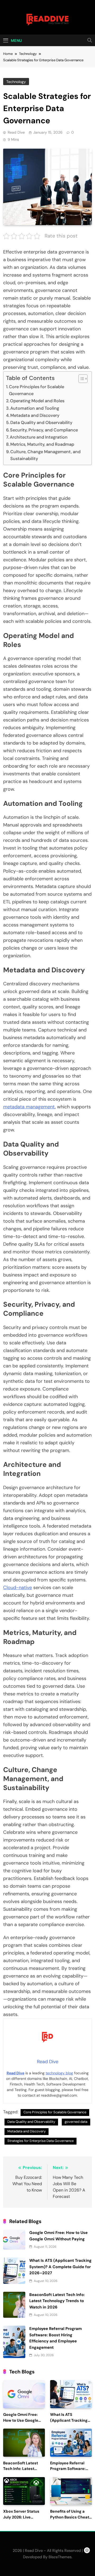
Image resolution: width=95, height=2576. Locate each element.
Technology (16, 82)
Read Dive (16, 132)
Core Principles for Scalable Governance (37, 390)
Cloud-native (18, 1587)
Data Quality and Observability (41, 423)
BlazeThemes (60, 2557)
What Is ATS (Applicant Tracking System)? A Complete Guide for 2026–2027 (60, 2267)
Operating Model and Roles (37, 401)
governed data (76, 2122)
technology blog (59, 2073)
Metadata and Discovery (35, 415)
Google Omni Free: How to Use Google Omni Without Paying (23, 2420)
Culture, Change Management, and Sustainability (45, 455)
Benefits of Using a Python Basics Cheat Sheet (70, 2517)
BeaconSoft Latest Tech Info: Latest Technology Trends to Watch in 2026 (57, 2301)
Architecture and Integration (39, 437)
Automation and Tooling (35, 408)
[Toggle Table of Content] (80, 379)
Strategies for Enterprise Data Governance (41, 2141)
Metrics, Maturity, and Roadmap (42, 444)
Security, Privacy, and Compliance (44, 430)
